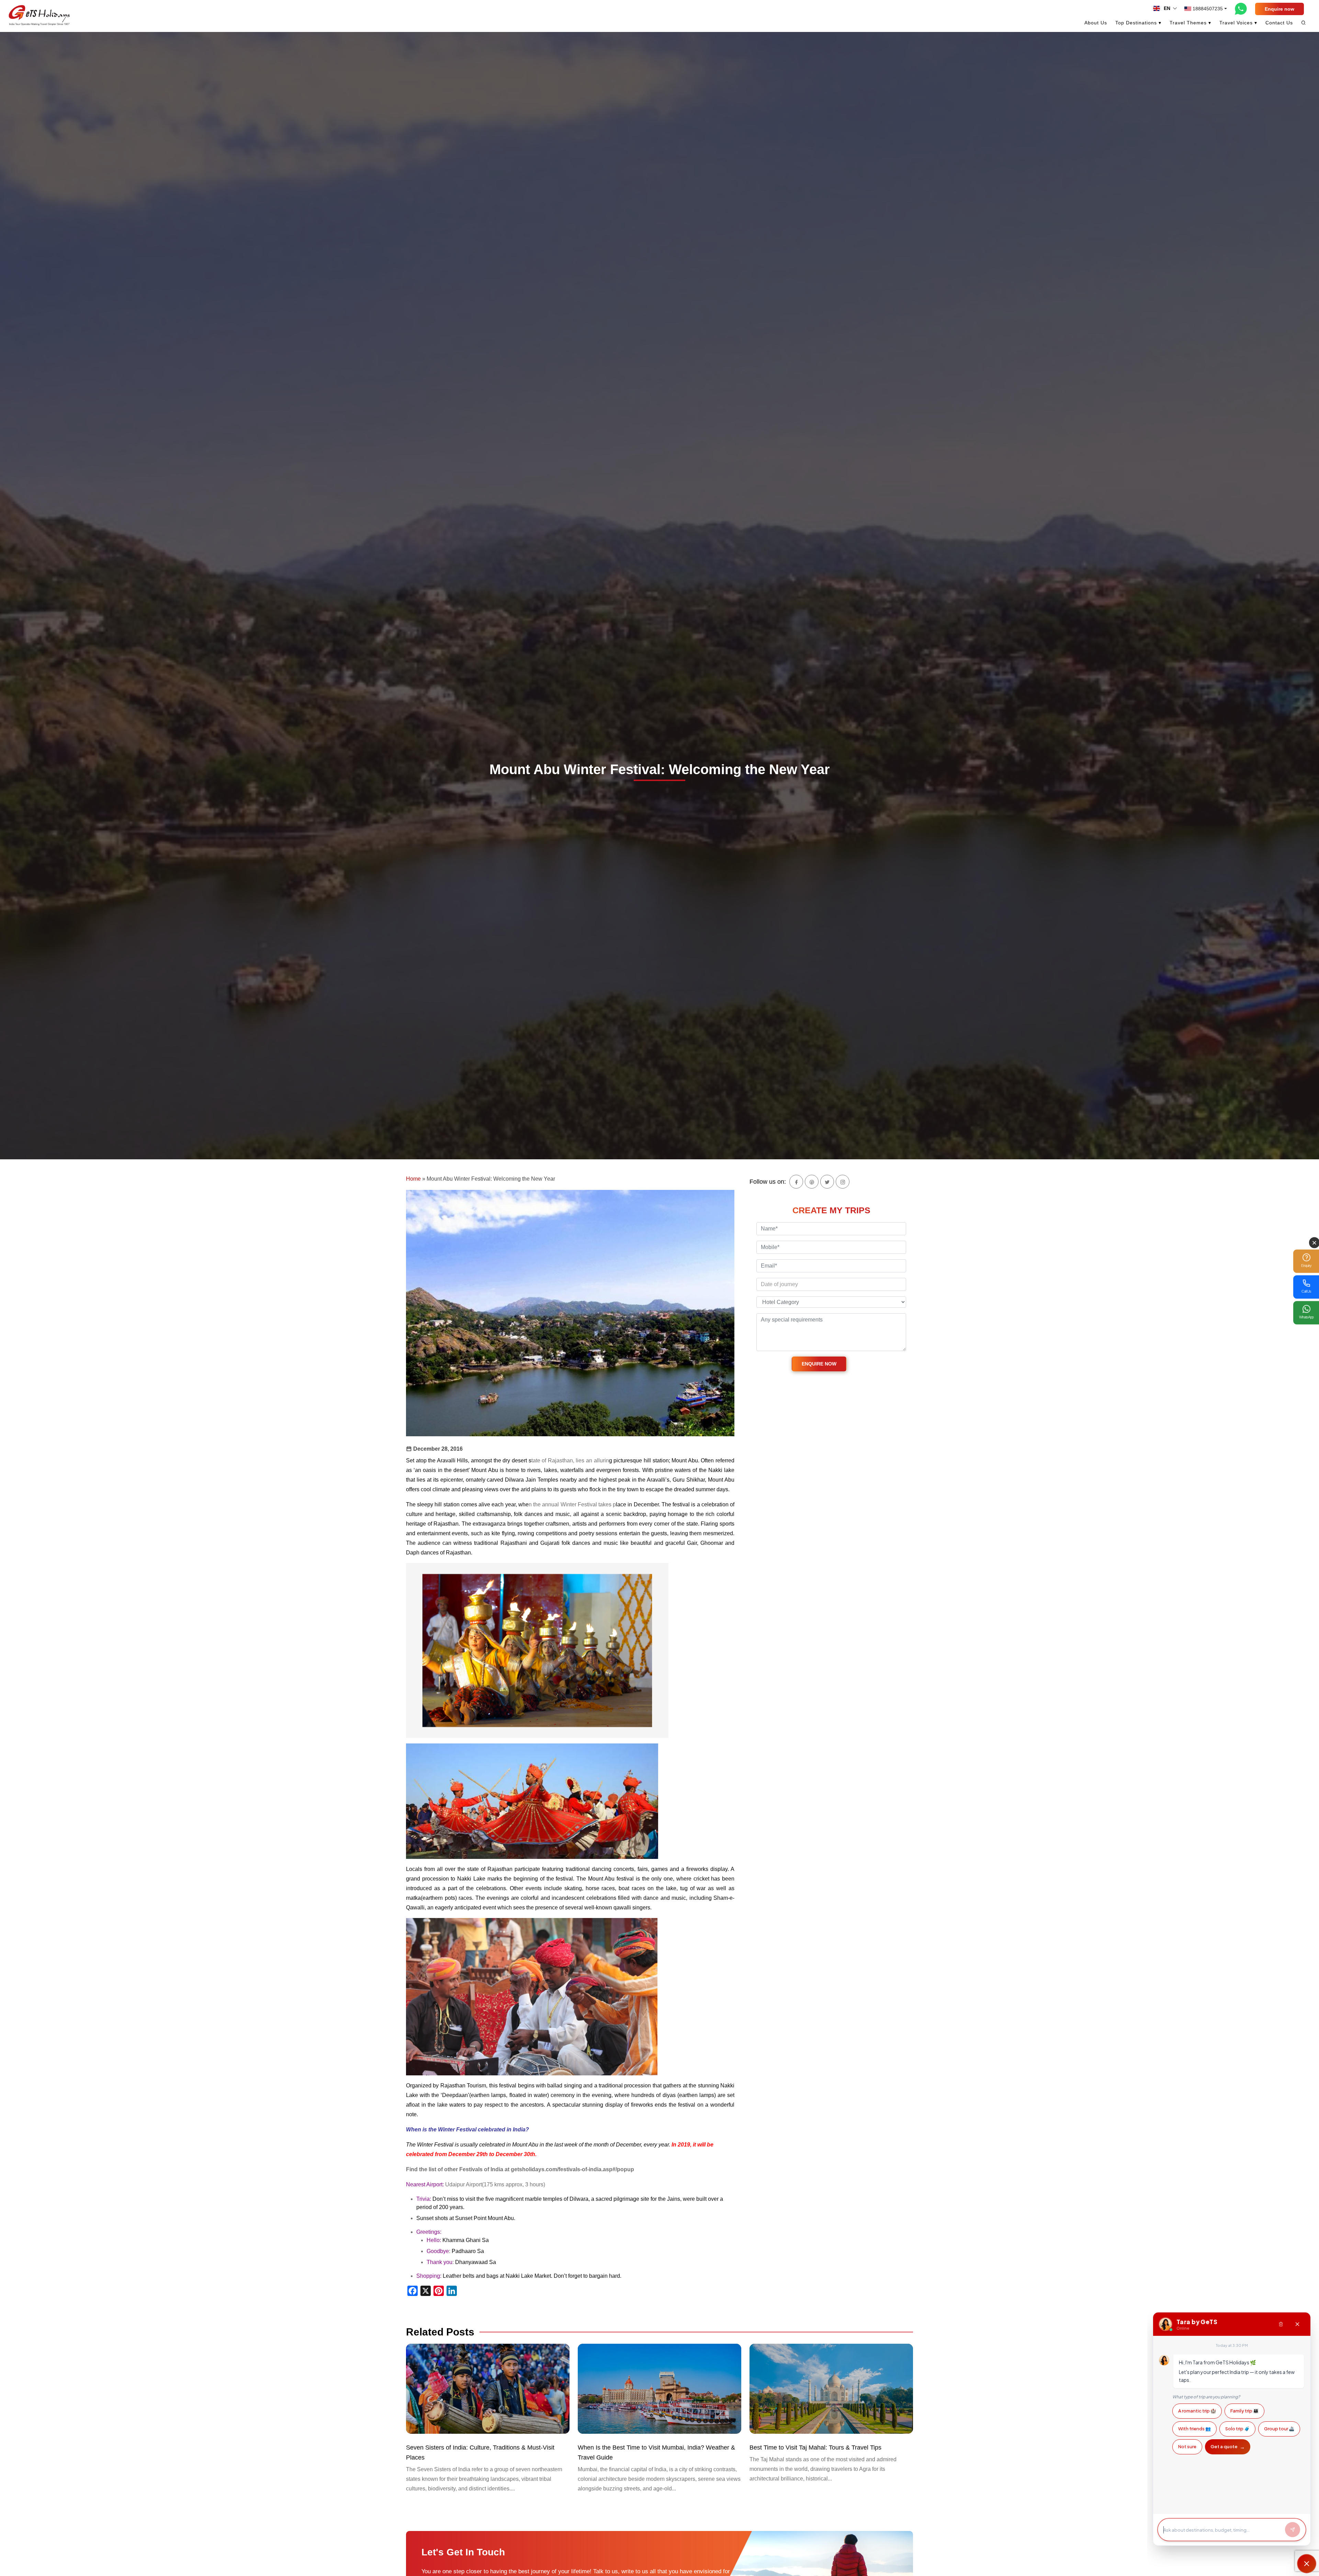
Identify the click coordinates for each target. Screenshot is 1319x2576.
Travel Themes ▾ (1190, 23)
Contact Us (1279, 23)
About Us (1096, 23)
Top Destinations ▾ (1138, 23)
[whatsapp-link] (1241, 9)
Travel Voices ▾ (1238, 23)
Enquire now (1279, 9)
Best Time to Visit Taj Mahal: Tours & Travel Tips (815, 2447)
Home (413, 1179)
